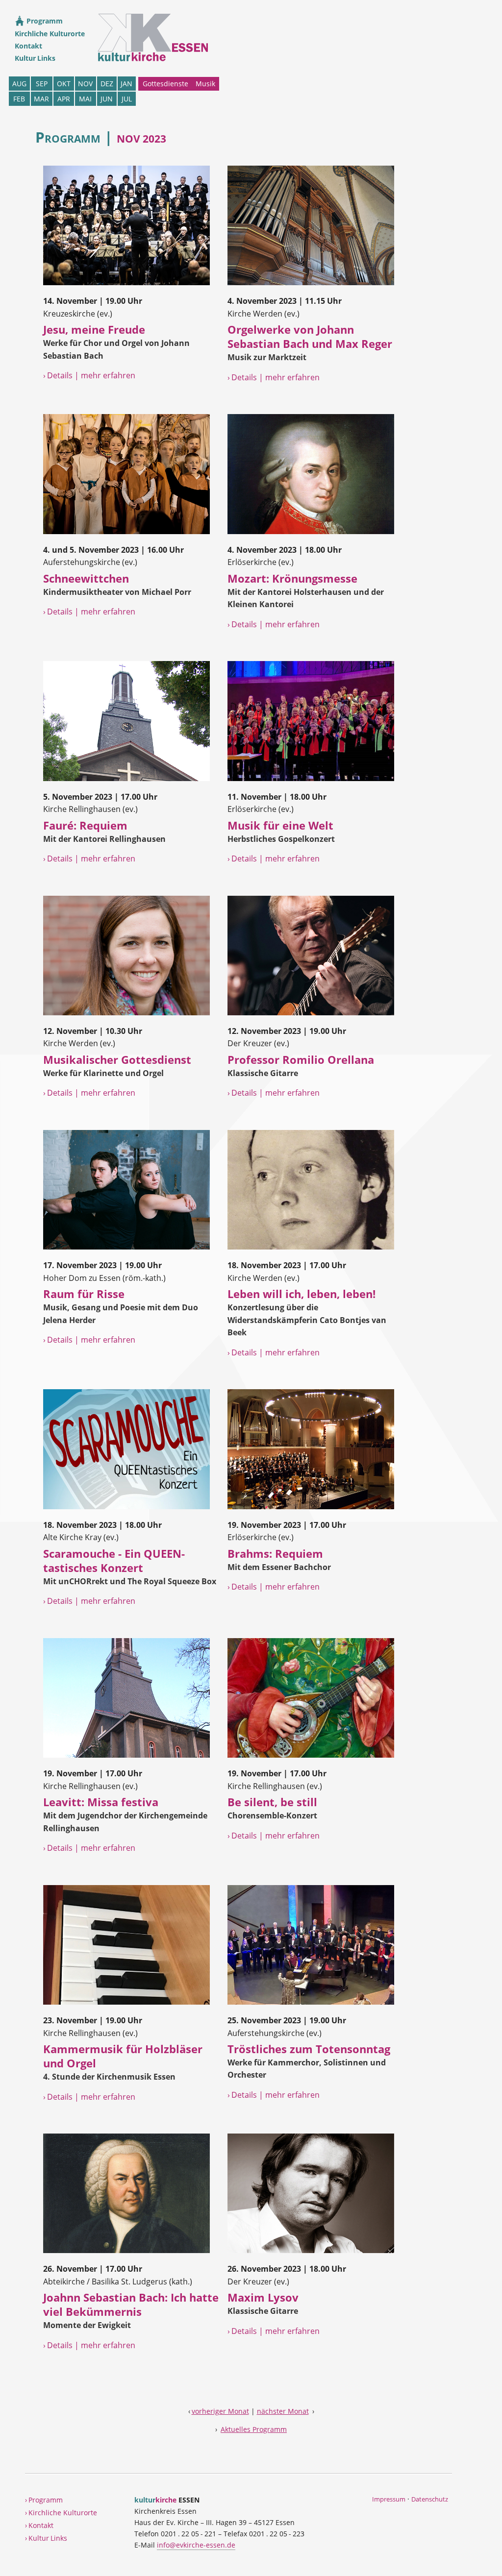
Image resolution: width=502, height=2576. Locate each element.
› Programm (44, 2500)
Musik (205, 84)
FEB (19, 99)
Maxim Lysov (263, 2297)
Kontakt (28, 46)
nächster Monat (283, 2411)
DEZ (107, 84)
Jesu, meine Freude (94, 330)
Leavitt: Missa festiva (101, 1802)
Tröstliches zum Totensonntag (309, 2049)
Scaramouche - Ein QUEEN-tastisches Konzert (114, 1561)
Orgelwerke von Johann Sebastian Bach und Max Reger (310, 337)
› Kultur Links (46, 2538)
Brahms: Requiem (275, 1554)
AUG (19, 84)
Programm (44, 21)
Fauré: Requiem (85, 825)
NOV (85, 84)
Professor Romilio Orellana (301, 1060)
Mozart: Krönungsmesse (292, 578)
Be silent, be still (272, 1802)
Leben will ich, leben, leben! (301, 1294)
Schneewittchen (86, 578)
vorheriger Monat (220, 2411)
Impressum (389, 2499)
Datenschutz (430, 2499)
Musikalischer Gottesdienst (117, 1060)
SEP (42, 84)
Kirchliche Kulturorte (50, 34)
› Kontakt (39, 2525)
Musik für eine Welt (280, 825)
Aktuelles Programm (254, 2429)
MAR (41, 99)
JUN (107, 99)
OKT (64, 84)
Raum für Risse (84, 1294)
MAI (85, 99)
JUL (127, 99)
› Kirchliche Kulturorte (61, 2513)
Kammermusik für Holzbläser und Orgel (123, 2056)
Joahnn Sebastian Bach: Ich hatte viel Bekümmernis (131, 2305)
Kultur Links (35, 58)
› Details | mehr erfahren (89, 375)
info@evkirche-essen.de (196, 2545)
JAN (126, 84)
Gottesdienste (165, 84)
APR (64, 99)
